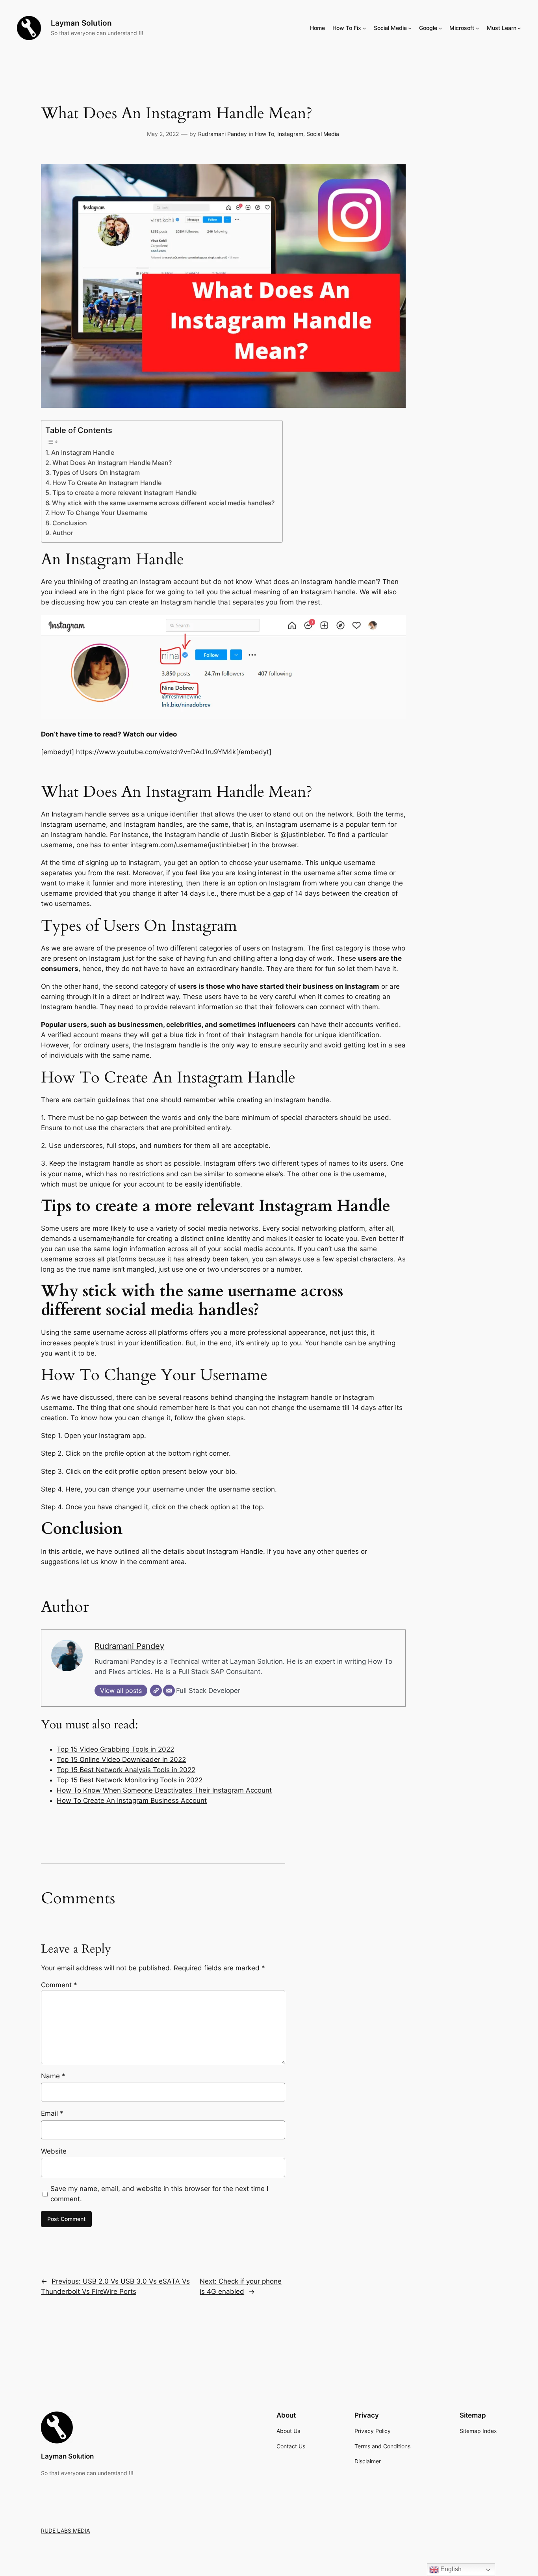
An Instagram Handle (83, 453)
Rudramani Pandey (223, 134)
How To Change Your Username (99, 513)
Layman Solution (81, 23)
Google (428, 28)
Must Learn (502, 28)
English (450, 2569)
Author (63, 533)
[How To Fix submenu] (365, 28)
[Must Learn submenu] (519, 28)
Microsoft (462, 28)
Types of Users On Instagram (96, 473)
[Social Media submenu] (410, 28)
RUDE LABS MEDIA (65, 2530)
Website (54, 2151)
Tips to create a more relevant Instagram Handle (124, 493)
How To (264, 134)
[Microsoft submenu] (478, 28)
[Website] (156, 1691)
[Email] (169, 1691)
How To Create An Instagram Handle (107, 483)
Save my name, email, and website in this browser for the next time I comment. (159, 2194)
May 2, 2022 (163, 134)
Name (53, 2076)
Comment (59, 1985)
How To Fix (347, 28)
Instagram (290, 134)
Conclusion (70, 523)
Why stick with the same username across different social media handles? (163, 503)
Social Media (390, 28)
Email (52, 2113)
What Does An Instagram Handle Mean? (112, 463)
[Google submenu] (441, 28)
